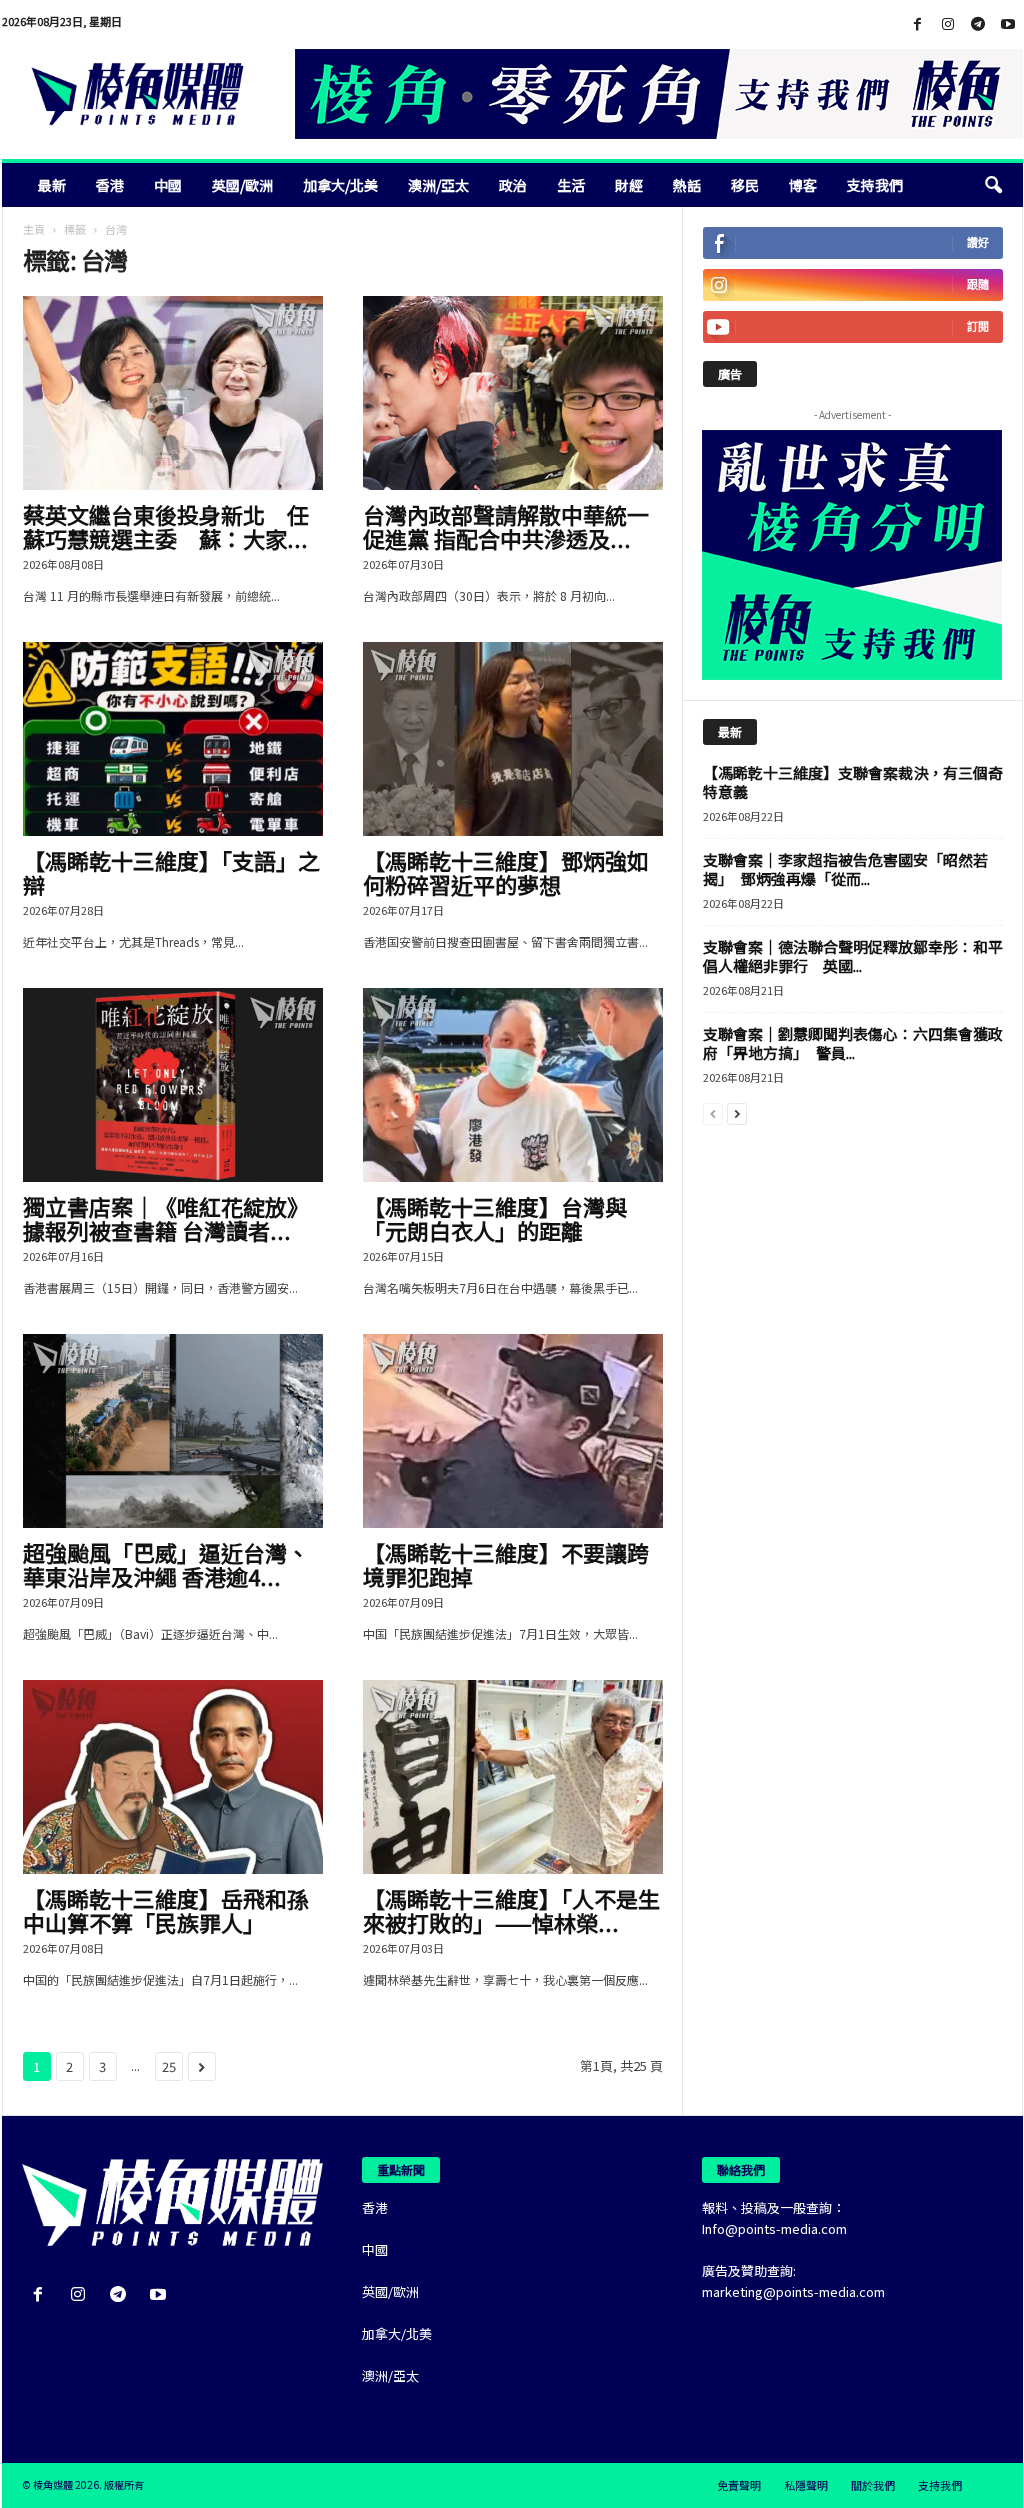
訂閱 (978, 326)
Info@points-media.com (774, 2228)
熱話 (687, 185)
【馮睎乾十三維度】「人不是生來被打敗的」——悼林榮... (511, 1910)
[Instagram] (948, 24)
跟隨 (978, 284)
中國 (168, 185)
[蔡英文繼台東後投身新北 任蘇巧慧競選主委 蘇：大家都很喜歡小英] (173, 393)
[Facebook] (918, 24)
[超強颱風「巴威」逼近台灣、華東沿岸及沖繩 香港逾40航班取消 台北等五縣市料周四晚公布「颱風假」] (173, 1431)
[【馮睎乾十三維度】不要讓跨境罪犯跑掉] (513, 1431)
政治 (513, 185)
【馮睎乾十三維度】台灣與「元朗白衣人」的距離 (495, 1218)
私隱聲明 (806, 2485)
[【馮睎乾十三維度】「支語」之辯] (173, 739)
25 (169, 2066)
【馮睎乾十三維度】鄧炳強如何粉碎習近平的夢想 (506, 872)
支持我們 (875, 185)
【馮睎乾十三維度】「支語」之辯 (171, 872)
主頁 (34, 229)
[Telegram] (978, 24)
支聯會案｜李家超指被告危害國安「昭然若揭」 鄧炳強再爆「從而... (845, 869)
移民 (745, 185)
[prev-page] (713, 1112)
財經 (629, 185)
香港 (110, 185)
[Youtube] (1008, 24)
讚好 (978, 242)
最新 (52, 185)
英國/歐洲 (242, 185)
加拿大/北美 (340, 185)
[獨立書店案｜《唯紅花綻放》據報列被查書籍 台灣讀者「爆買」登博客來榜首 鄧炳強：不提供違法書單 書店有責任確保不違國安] (173, 1085)
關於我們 (873, 2485)
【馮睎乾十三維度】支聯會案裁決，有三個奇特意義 (853, 782)
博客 (803, 185)
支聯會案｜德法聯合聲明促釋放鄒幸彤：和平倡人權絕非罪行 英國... (853, 956)
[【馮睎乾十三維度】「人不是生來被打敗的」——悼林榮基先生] (513, 1777)
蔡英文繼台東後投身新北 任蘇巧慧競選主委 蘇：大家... (166, 526)
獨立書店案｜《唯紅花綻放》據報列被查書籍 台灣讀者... (166, 1218)
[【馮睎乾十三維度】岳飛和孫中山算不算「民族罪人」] (173, 1777)
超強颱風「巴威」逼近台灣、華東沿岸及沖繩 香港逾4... (166, 1564)
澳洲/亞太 (438, 185)
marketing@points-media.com (793, 2291)
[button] (993, 185)
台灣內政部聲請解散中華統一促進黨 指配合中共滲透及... (506, 526)
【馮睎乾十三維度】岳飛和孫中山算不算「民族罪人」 (166, 1910)
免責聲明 (739, 2485)
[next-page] (737, 1112)
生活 (571, 185)
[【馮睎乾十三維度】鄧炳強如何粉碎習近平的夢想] (513, 739)
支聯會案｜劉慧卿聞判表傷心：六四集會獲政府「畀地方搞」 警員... (853, 1043)
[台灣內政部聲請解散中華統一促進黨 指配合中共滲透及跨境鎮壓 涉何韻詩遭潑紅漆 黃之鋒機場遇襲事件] (513, 393)
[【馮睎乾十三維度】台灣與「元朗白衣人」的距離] (513, 1085)
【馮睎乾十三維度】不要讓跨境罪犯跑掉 (506, 1564)
